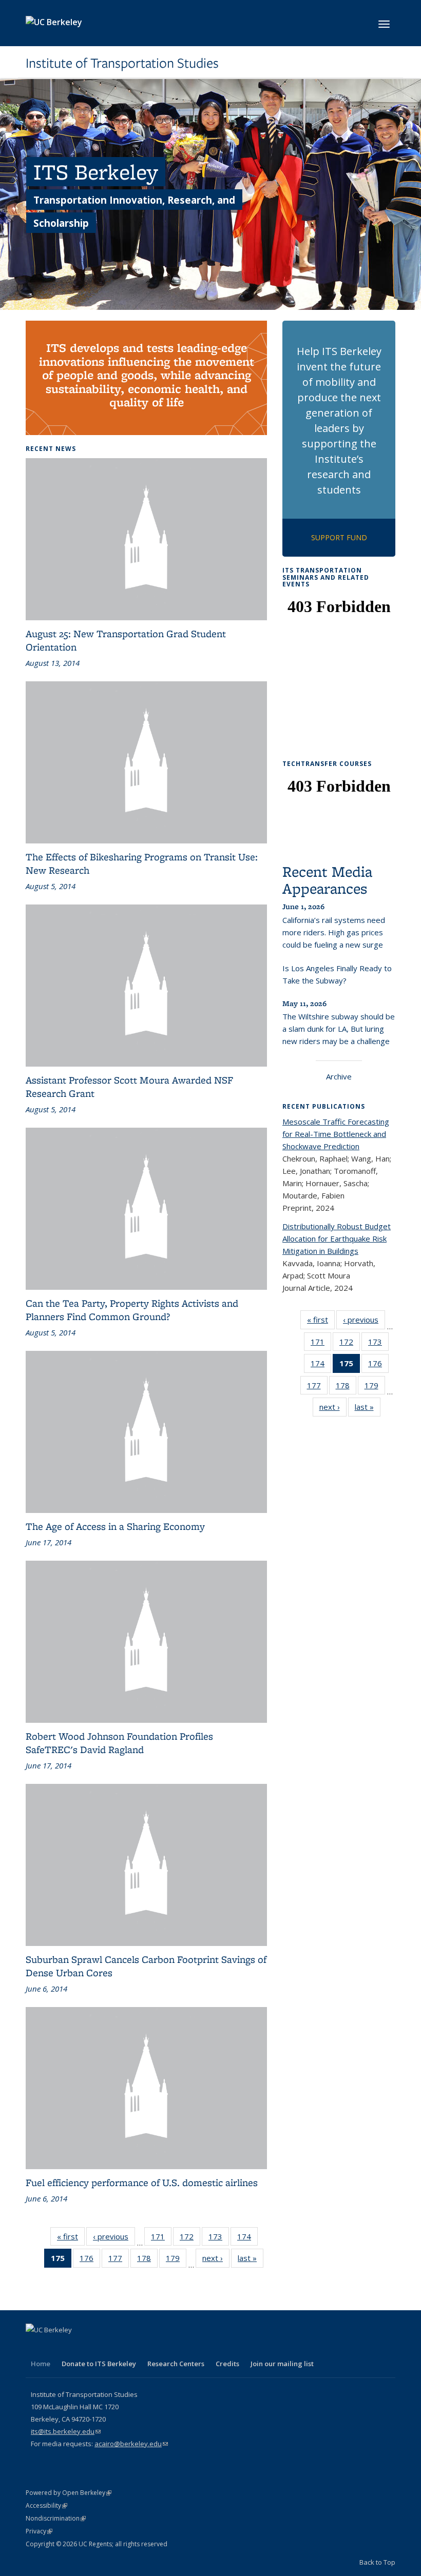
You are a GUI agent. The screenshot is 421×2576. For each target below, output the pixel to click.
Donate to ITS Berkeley (99, 2364)
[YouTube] (95, 2347)
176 (90, 2260)
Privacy (39, 2531)
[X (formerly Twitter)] (55, 2347)
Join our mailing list (282, 2364)
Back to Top (377, 2562)
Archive (339, 1076)
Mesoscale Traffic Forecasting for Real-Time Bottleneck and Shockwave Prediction (336, 1134)
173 (219, 2239)
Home (41, 2364)
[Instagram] (115, 2347)
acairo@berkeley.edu (131, 2444)
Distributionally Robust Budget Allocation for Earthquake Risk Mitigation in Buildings (337, 1238)
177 (119, 2260)
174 (247, 2239)
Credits (227, 2364)
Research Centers (176, 2364)
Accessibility (46, 2505)
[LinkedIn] (75, 2347)
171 (161, 2239)
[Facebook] (35, 2347)
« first (71, 2239)
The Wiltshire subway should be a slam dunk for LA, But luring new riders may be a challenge (339, 1029)
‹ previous (114, 2239)
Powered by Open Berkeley (69, 2493)
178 (147, 2260)
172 (190, 2239)
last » (251, 2260)
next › (216, 2260)
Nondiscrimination (56, 2518)
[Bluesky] (135, 2347)
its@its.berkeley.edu (66, 2431)
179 (176, 2260)
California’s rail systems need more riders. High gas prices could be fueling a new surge (334, 932)
